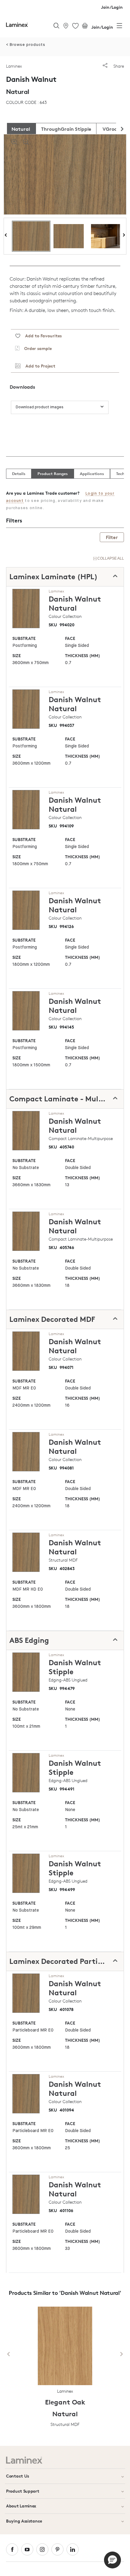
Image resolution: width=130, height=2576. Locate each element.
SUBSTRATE (24, 638)
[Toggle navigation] (119, 27)
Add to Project (38, 366)
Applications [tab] (92, 474)
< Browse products (26, 45)
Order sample (36, 348)
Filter (112, 537)
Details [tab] (19, 474)
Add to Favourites (41, 336)
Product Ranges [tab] (53, 474)
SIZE (17, 655)
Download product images (40, 407)
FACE (70, 638)
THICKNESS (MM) (83, 655)
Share (118, 66)
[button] (112, 2560)
